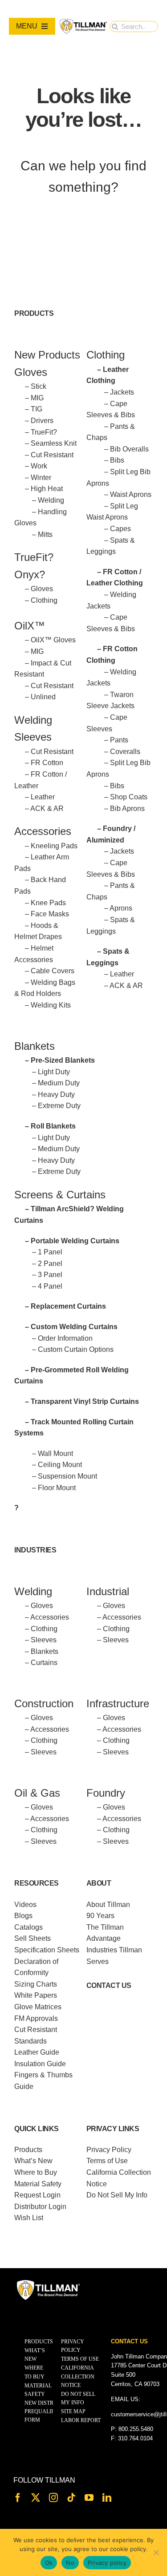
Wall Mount (55, 1453)
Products (28, 2150)
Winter (41, 478)
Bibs (117, 460)
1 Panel (50, 1252)
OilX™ (30, 626)
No (70, 2563)
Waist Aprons (131, 494)
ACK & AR (47, 808)
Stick (39, 386)
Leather (43, 797)
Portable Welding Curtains (75, 1241)
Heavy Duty (56, 1094)
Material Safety (38, 2184)
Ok (49, 2563)
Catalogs (29, 1927)
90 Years (100, 1916)
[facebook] (18, 2498)
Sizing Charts (36, 1984)
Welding (51, 500)
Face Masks (50, 914)
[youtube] (89, 2498)
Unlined (43, 697)
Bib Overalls (129, 449)
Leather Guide (37, 2052)
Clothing (44, 600)
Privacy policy (107, 2563)
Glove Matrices (38, 2007)
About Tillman (108, 1905)
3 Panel (50, 1275)
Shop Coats (129, 797)
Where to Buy (36, 2172)
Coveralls (125, 752)
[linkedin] (107, 2498)
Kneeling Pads (54, 846)
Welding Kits (51, 1005)
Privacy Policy (109, 2150)
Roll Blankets (53, 1126)
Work (39, 466)
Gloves (42, 589)
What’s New (33, 2161)
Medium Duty (59, 1083)
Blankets (45, 1651)
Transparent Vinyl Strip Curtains (85, 1401)
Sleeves (44, 1640)
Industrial (108, 1591)
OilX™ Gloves (53, 640)
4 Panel (50, 1286)
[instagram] (53, 2498)
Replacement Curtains (68, 1306)
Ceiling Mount (60, 1465)
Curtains (44, 1663)
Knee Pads (48, 903)
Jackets (122, 392)
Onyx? (30, 574)
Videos (25, 1905)
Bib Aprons (127, 808)
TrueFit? (44, 432)
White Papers (36, 1995)
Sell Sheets (33, 1938)
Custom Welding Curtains (74, 1327)
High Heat (47, 489)
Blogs (23, 1916)
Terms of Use (107, 2161)
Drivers (42, 421)
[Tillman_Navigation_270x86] (83, 22)
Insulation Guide (40, 2064)
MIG (37, 398)
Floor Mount (57, 1488)
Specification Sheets (47, 1950)
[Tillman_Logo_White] (49, 2282)
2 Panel (50, 1264)
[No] (156, 2552)
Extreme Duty (59, 1106)
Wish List (29, 2218)
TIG (37, 409)
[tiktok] (71, 2498)
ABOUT (99, 1883)
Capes (120, 529)
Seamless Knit (54, 443)
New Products (47, 355)
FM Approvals (36, 2018)
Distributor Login (40, 2207)
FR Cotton (47, 763)
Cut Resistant (52, 455)
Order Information (65, 1338)
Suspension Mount (67, 1476)
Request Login (37, 2195)
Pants (119, 740)
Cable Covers (53, 971)
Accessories (43, 831)
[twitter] (36, 2498)
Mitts (45, 534)
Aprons (121, 908)
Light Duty (54, 1072)
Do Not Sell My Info (117, 2195)
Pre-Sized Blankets (63, 1060)
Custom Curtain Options (76, 1349)
